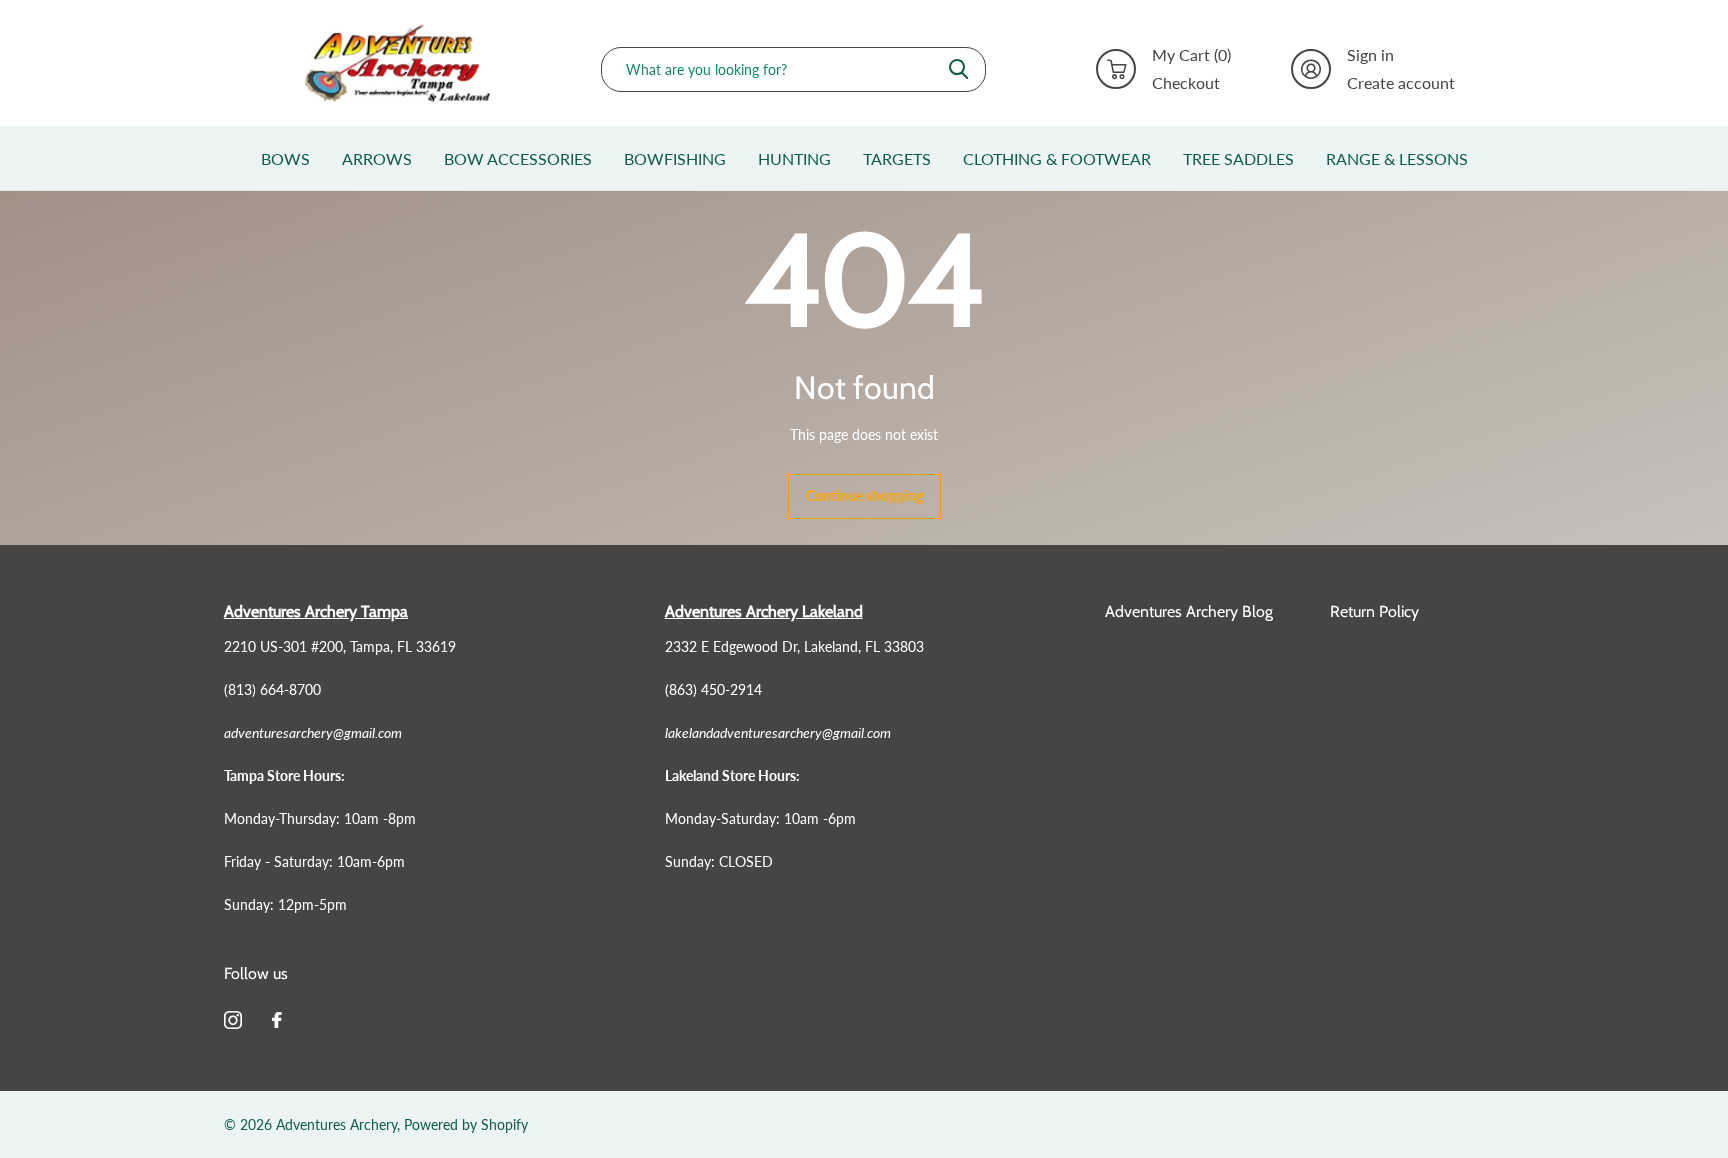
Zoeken (958, 69)
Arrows (377, 158)
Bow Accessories (518, 158)
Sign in (1370, 55)
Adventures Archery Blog (1189, 611)
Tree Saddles (1238, 158)
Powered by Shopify (466, 1124)
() (1191, 55)
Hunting (794, 158)
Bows (285, 158)
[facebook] (277, 1020)
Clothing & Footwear (1057, 158)
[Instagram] (233, 1020)
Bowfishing (675, 158)
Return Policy (1374, 611)
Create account (1401, 83)
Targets (897, 158)
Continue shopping (864, 495)
